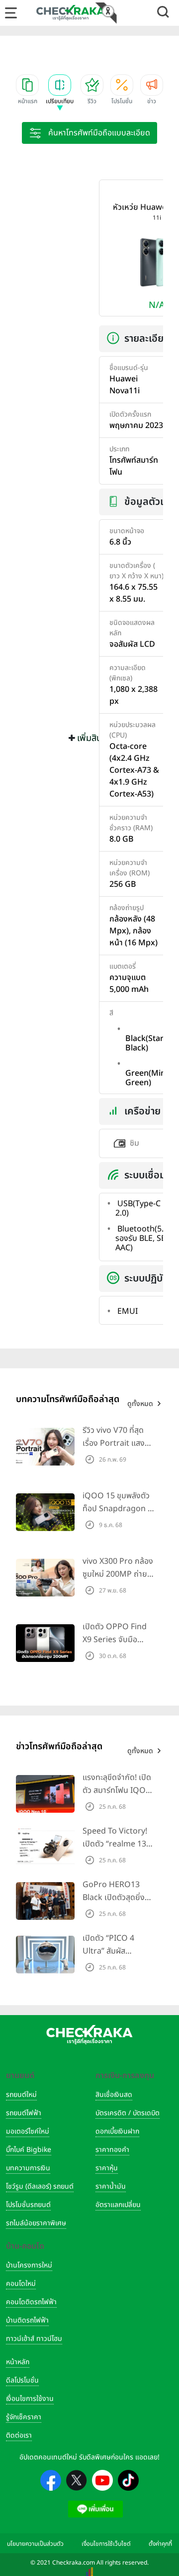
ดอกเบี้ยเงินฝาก (117, 2131)
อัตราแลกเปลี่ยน (118, 2205)
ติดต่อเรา (19, 2435)
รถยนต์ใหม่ (21, 2095)
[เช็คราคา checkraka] (71, 12)
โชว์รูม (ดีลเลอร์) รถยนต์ (40, 2186)
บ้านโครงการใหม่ (29, 2265)
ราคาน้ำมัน (111, 2186)
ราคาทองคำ (112, 2150)
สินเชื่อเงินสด (114, 2095)
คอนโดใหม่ (21, 2284)
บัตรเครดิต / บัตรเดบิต (128, 2113)
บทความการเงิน (28, 2168)
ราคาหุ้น (107, 2168)
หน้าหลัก (18, 2362)
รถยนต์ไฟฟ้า (24, 2113)
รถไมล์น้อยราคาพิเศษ (36, 2223)
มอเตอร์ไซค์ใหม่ (28, 2131)
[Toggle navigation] (11, 13)
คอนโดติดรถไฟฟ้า (31, 2302)
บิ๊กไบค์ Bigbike (29, 2150)
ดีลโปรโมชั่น (22, 2380)
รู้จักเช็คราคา (24, 2417)
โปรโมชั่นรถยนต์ (28, 2205)
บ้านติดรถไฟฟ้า (27, 2320)
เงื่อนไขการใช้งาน (30, 2399)
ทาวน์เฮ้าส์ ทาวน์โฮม (34, 2339)
